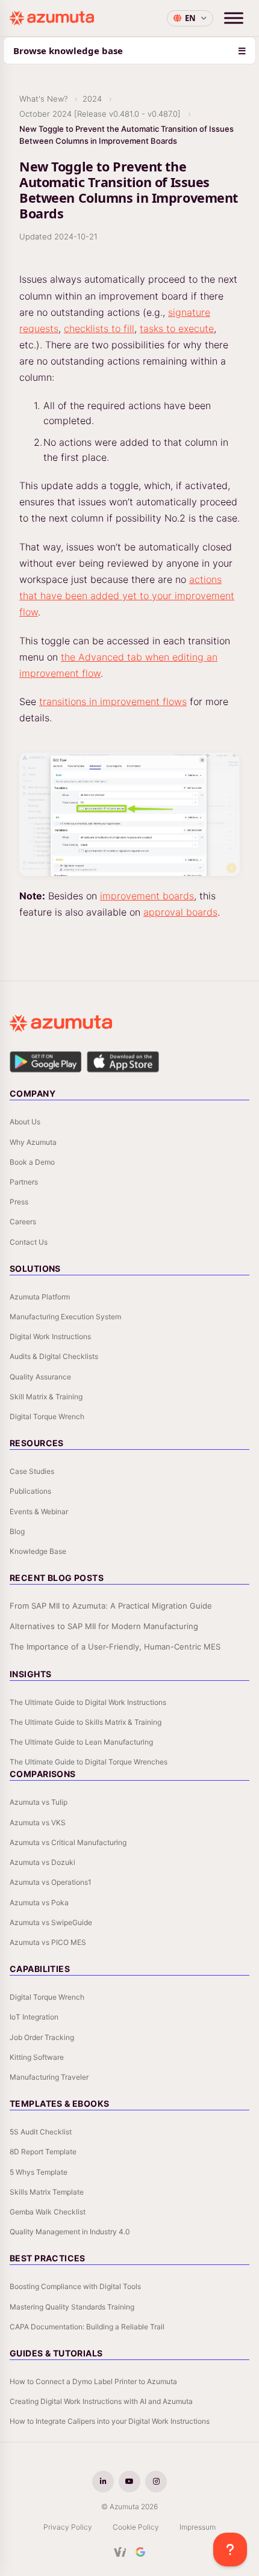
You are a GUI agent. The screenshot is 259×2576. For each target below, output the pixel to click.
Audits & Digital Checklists (54, 1356)
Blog (17, 1531)
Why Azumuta (33, 1142)
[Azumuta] (52, 18)
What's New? (43, 99)
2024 (92, 99)
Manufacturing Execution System (65, 1317)
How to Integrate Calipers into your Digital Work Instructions (110, 2421)
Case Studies (32, 1471)
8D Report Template (43, 2152)
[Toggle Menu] (234, 18)
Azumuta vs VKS (38, 1823)
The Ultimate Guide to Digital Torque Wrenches (89, 1762)
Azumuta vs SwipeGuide (51, 1922)
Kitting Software (37, 2057)
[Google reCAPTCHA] (140, 2552)
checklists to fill (99, 328)
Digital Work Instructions (50, 1336)
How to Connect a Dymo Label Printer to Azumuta (93, 2381)
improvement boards (147, 896)
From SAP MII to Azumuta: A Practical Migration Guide (111, 1606)
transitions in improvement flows (113, 701)
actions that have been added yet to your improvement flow (127, 596)
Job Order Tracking (42, 2037)
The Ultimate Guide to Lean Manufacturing (81, 1742)
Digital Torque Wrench (47, 1416)
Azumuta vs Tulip (39, 1802)
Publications (30, 1491)
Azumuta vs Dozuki (42, 1862)
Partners (24, 1182)
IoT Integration (34, 2017)
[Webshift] (120, 2552)
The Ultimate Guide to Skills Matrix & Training (86, 1722)
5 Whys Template (39, 2172)
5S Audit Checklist (41, 2132)
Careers (23, 1222)
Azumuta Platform (40, 1297)
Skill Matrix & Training (46, 1397)
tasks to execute (177, 328)
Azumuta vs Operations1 (51, 1882)
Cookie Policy (136, 2527)
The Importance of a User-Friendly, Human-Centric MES (115, 1647)
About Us (25, 1122)
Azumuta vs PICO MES (48, 1942)
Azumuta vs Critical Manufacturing (68, 1842)
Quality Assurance (40, 1377)
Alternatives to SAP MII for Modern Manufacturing (104, 1626)
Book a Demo (32, 1162)
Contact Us (29, 1242)
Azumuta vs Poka (39, 1903)
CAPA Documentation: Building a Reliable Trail (87, 2327)
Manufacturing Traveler (49, 2077)
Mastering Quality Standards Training (72, 2307)
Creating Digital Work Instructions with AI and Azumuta (101, 2401)
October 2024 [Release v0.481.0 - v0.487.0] (100, 114)
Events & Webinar (39, 1511)
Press (19, 1202)
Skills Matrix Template (47, 2192)
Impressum (198, 2527)
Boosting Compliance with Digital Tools (75, 2286)
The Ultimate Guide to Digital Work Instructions (88, 1702)
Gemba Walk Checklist (48, 2212)
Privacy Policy (68, 2527)
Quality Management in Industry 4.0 (70, 2232)
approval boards (180, 912)
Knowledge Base (38, 1551)
